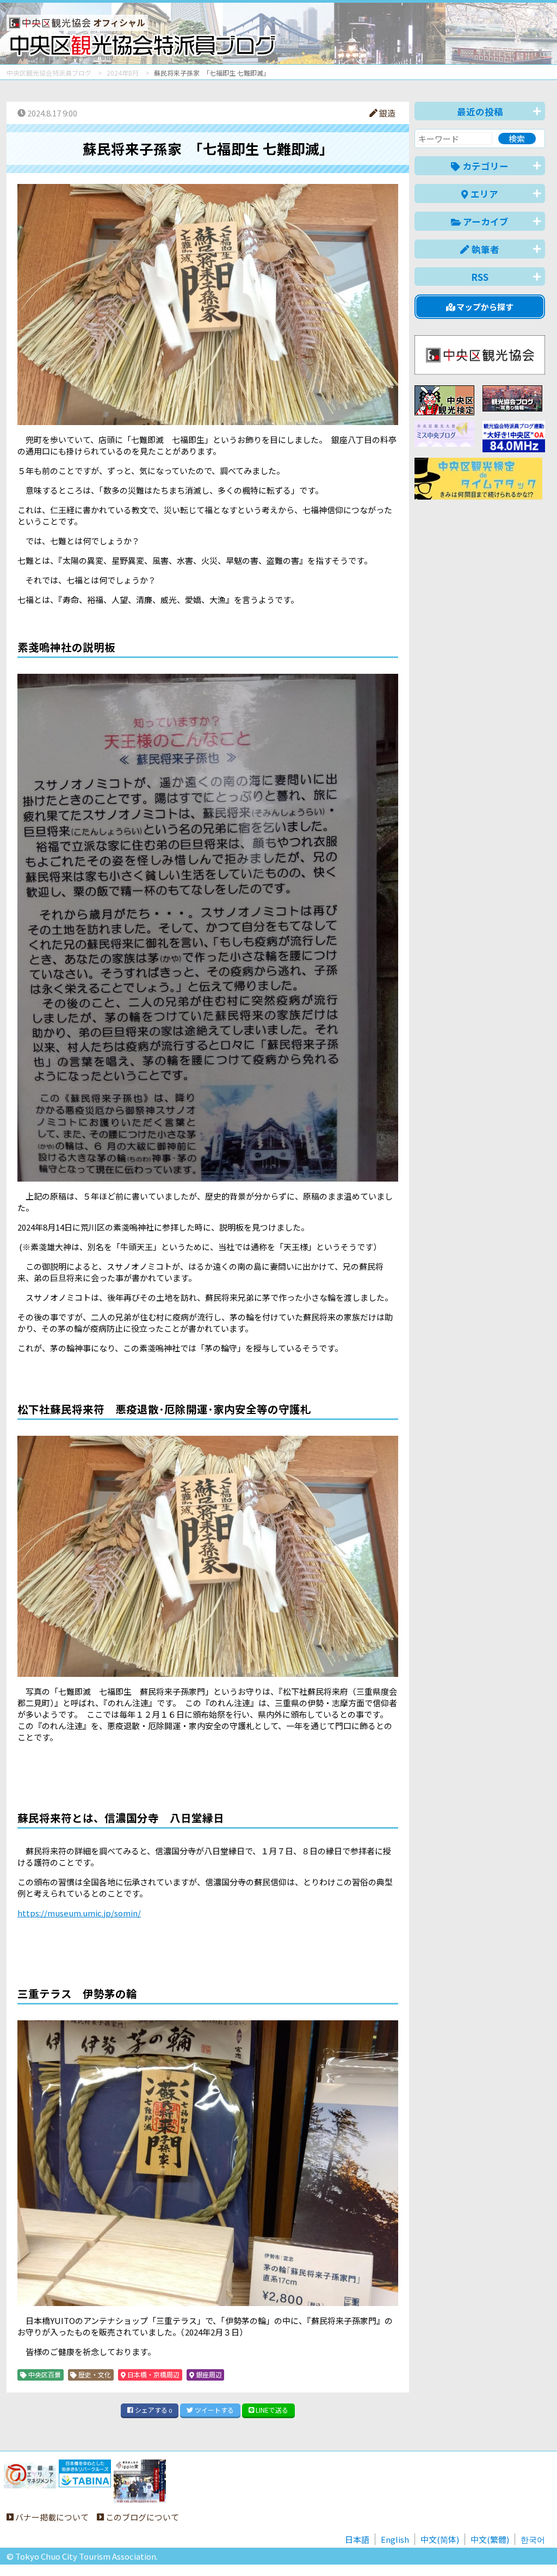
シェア (153, 2410)
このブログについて (141, 2517)
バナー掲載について (51, 2517)
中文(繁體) (490, 2539)
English (395, 2539)
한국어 (533, 2539)
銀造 (386, 113)
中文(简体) (440, 2539)
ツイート (213, 2410)
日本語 (357, 2539)
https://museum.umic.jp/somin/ (79, 1913)
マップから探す (484, 307)
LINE (271, 2410)
